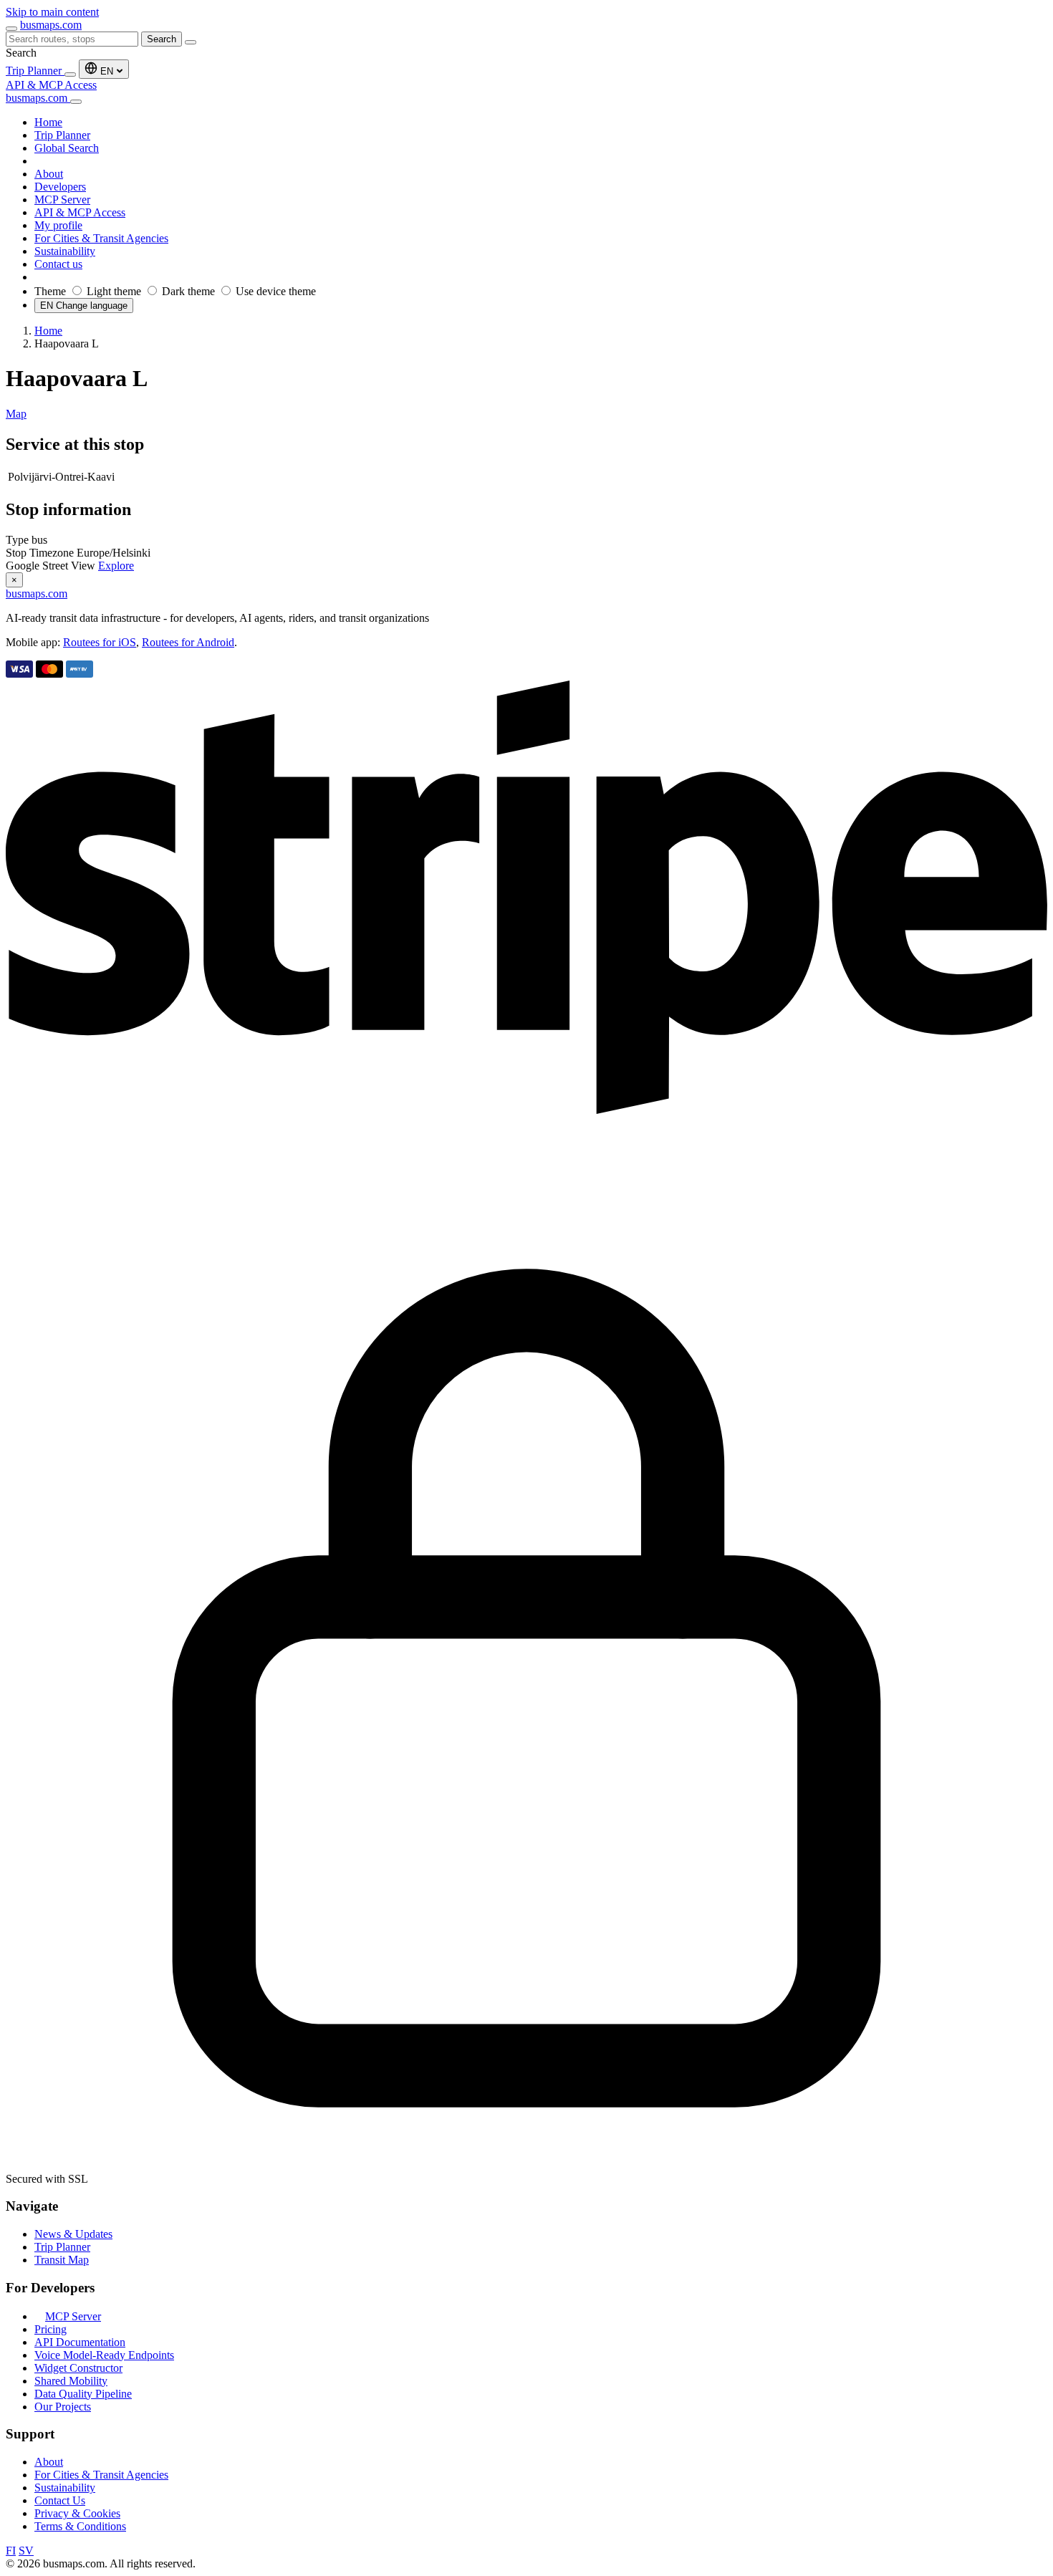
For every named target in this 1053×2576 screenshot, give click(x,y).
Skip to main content (52, 12)
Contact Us (60, 2500)
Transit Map (62, 2260)
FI (11, 2551)
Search (162, 39)
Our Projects (63, 2407)
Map (16, 414)
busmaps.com (51, 25)
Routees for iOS (100, 642)
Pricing (51, 2329)
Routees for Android (188, 642)
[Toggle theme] (70, 75)
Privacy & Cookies (77, 2513)
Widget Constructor (78, 2368)
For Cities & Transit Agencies (101, 2475)
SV (26, 2551)
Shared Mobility (71, 2381)
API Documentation (80, 2342)
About (49, 2462)
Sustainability (65, 2488)
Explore (116, 566)
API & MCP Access (51, 85)
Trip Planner (35, 71)
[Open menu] (11, 29)
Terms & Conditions (80, 2526)
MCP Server (73, 2316)
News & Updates (73, 2234)
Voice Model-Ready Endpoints (104, 2355)
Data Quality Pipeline (83, 2394)
